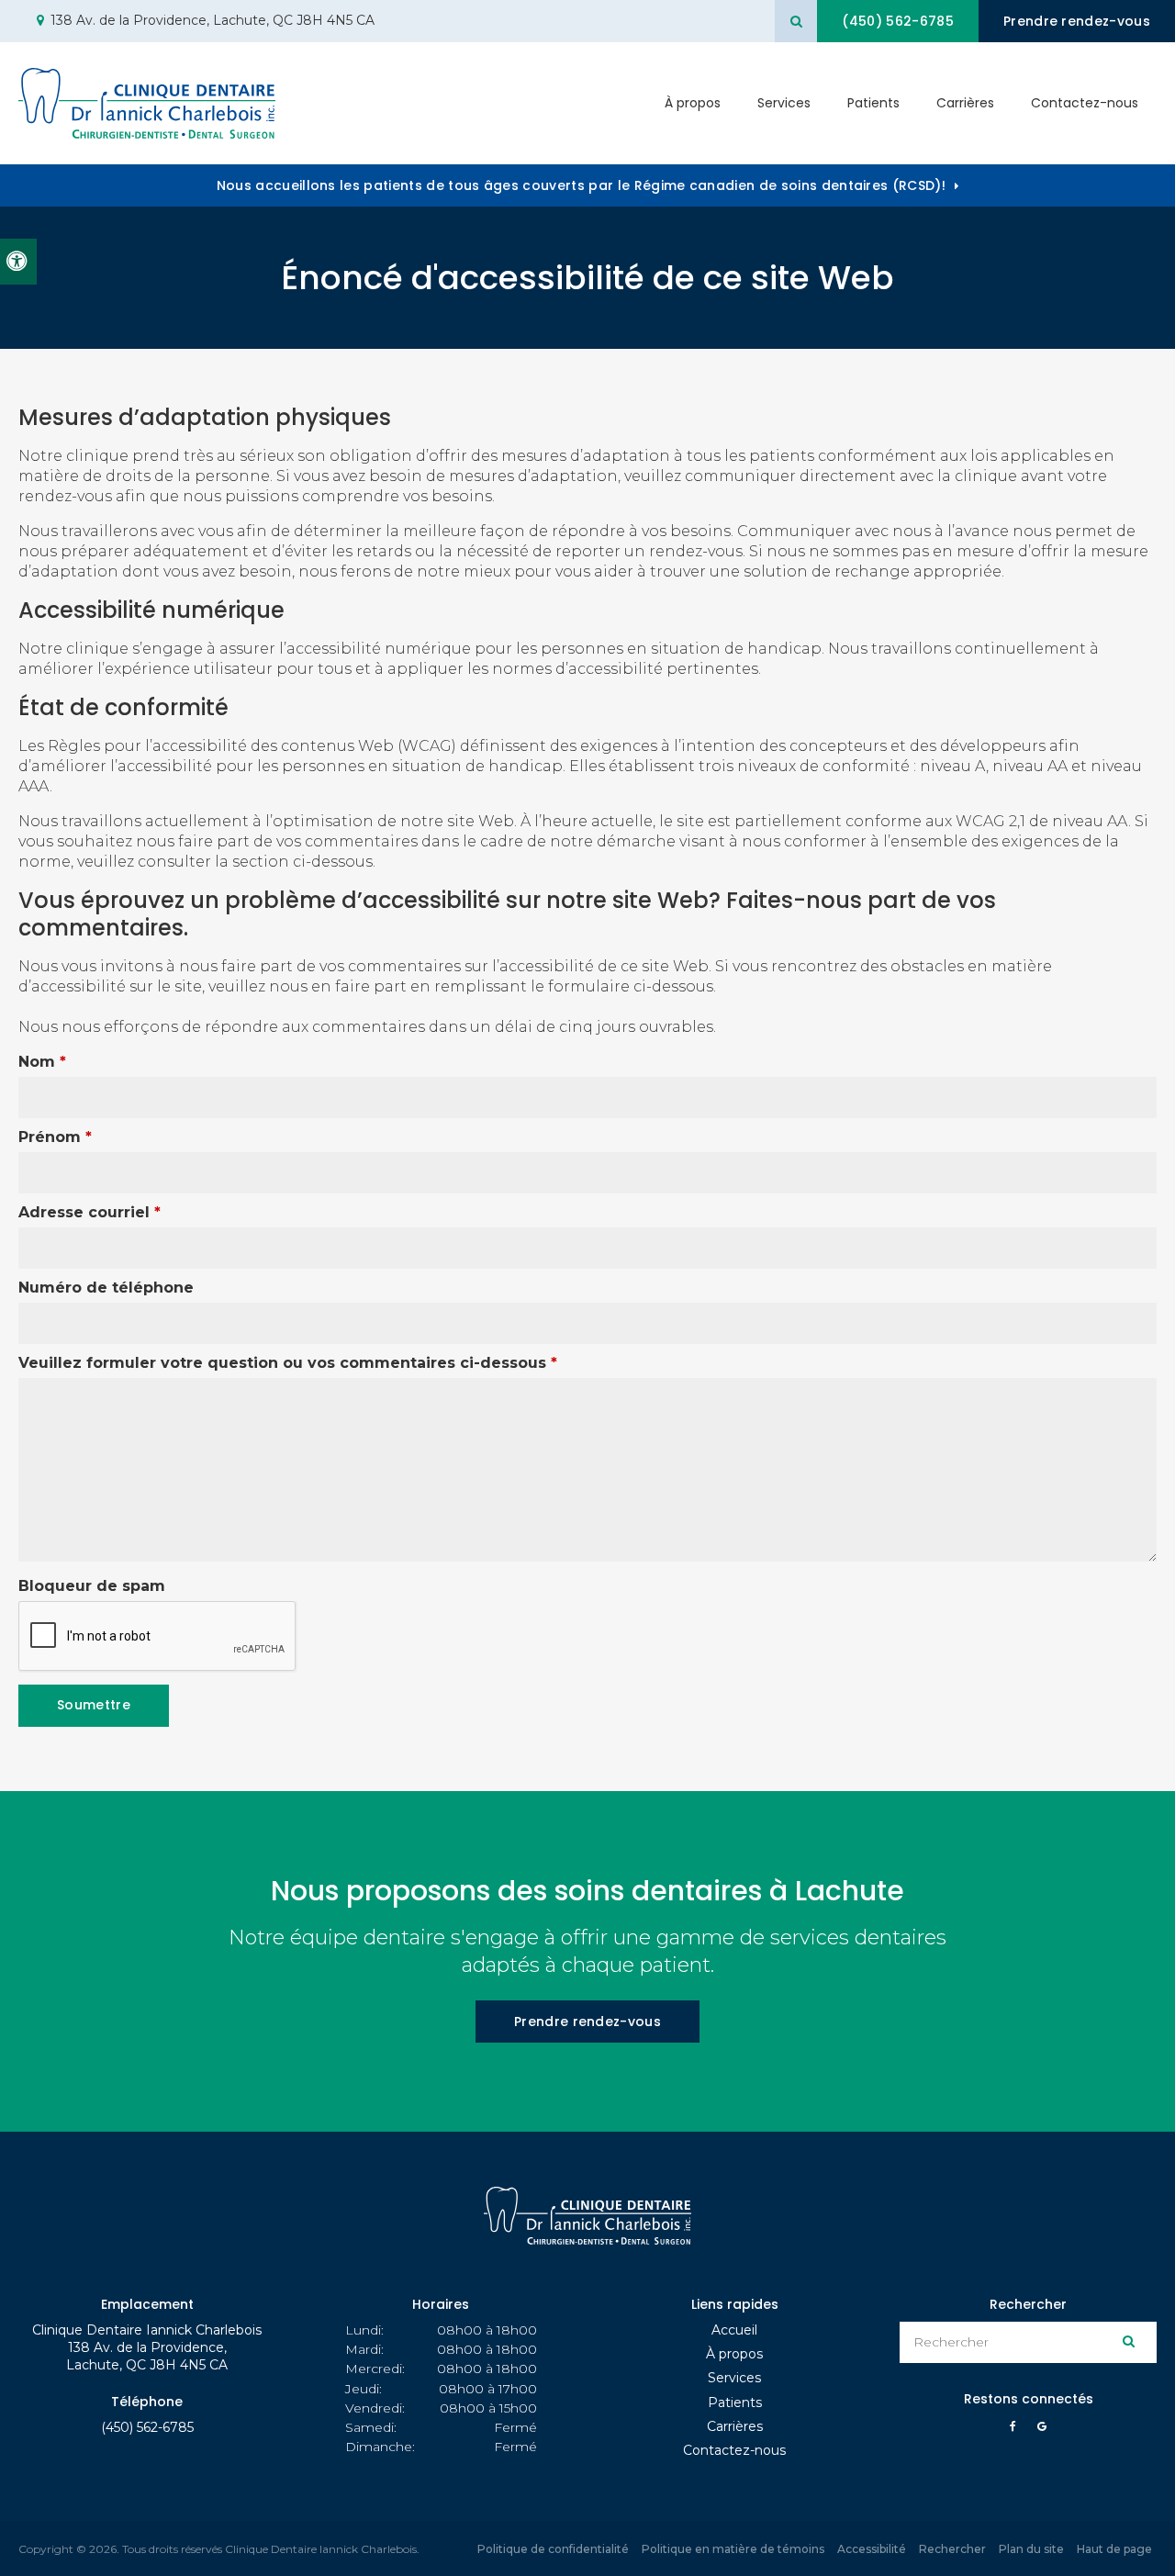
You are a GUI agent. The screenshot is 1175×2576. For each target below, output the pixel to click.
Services (734, 2378)
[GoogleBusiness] (1042, 2431)
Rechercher (952, 2549)
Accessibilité (872, 2549)
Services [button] (784, 103)
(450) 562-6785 (147, 2427)
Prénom (55, 1137)
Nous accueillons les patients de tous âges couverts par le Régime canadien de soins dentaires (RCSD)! (581, 185)
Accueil (734, 2330)
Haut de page (1114, 2549)
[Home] (147, 103)
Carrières (965, 103)
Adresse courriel (90, 1212)
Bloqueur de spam (92, 1586)
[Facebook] (1016, 2431)
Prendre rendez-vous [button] (1077, 21)
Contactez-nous (1085, 103)
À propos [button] (693, 103)
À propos (734, 2354)
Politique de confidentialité (553, 2549)
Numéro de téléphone (106, 1288)
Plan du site (1031, 2549)
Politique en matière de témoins (733, 2549)
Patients (873, 103)
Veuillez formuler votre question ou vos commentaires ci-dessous (288, 1363)
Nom (42, 1062)
